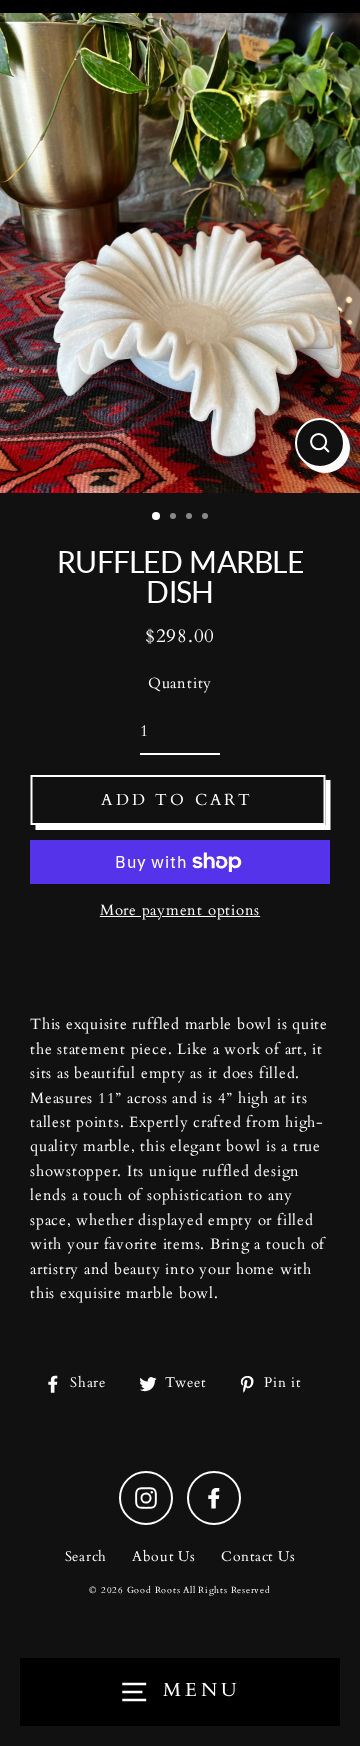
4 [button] (207, 518)
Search (86, 1557)
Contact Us (258, 1557)
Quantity (180, 683)
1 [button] (157, 517)
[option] (180, 253)
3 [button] (191, 518)
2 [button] (175, 518)
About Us (164, 1557)
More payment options (180, 910)
